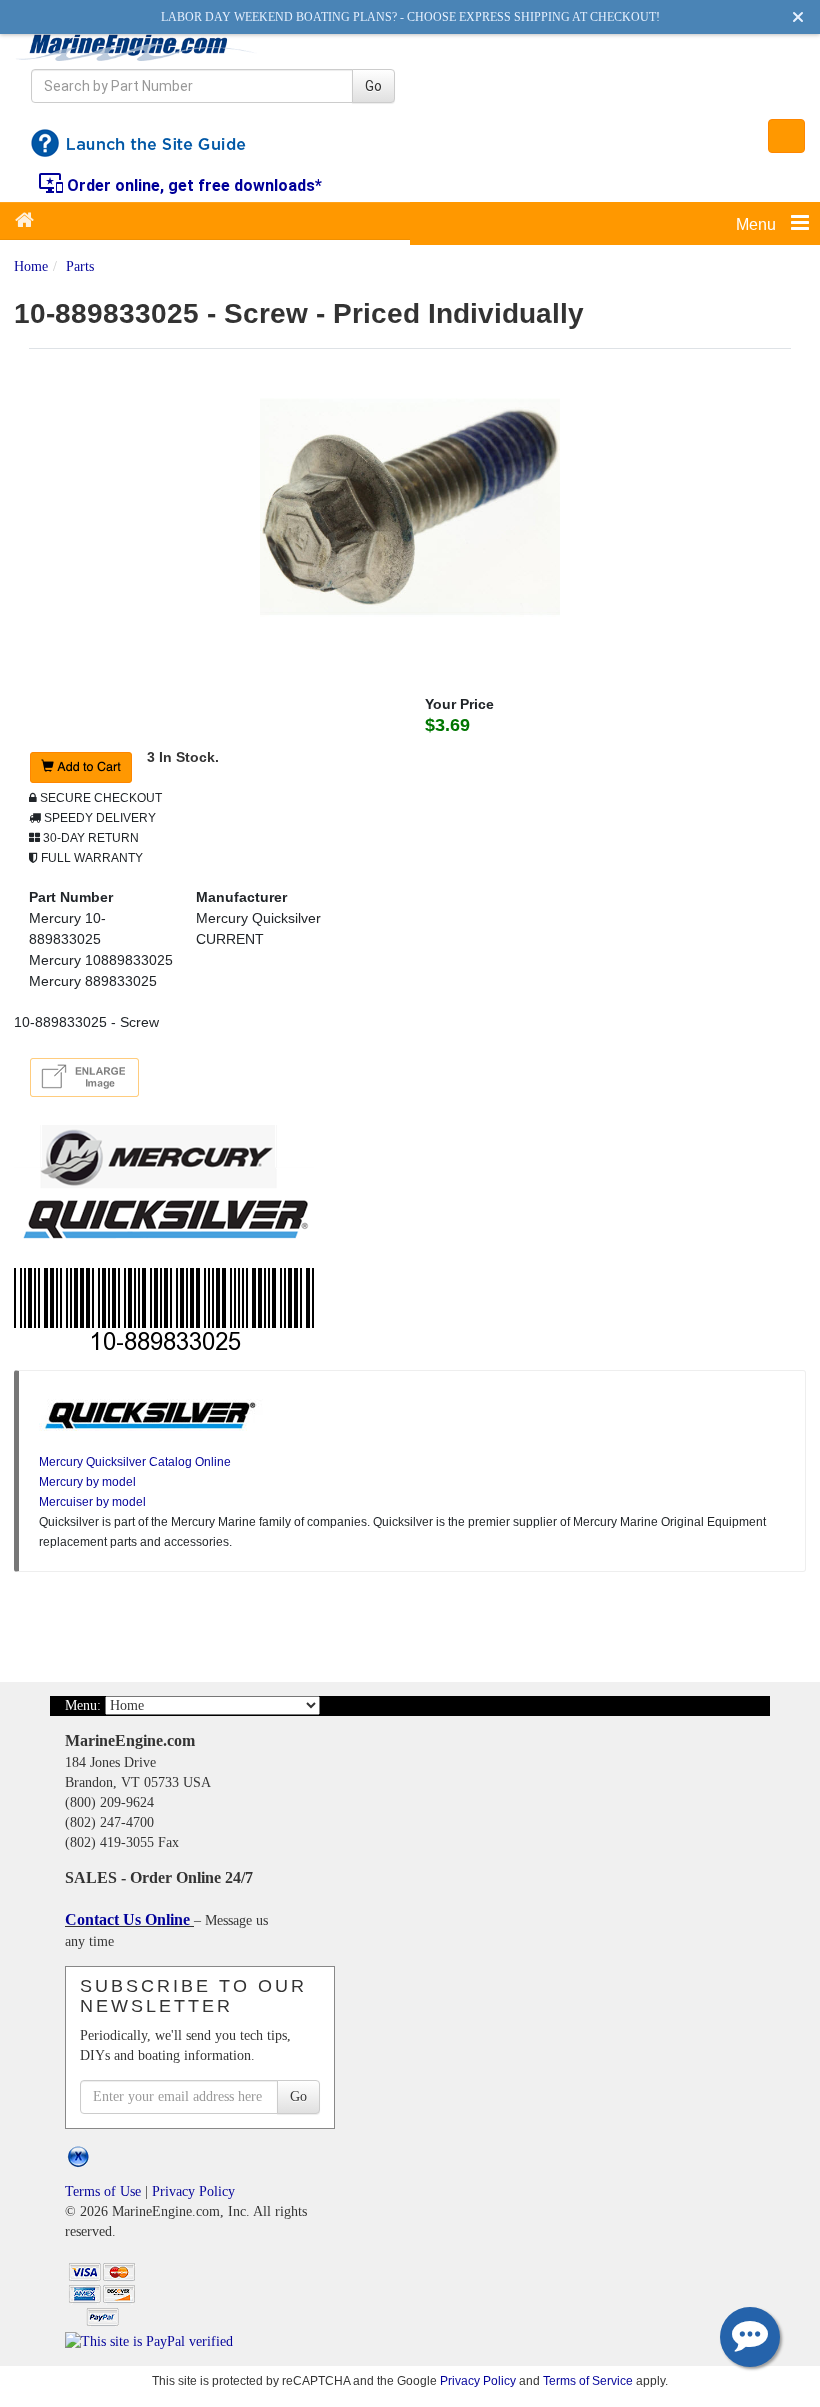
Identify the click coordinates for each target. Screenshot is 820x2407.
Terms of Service (588, 2380)
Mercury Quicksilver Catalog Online (135, 1462)
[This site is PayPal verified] (152, 2340)
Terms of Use (103, 2191)
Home (31, 266)
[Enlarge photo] (88, 1080)
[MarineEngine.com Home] (136, 47)
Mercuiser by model (92, 1502)
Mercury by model (87, 1482)
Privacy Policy (193, 2191)
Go (373, 86)
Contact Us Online (129, 1919)
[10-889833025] (410, 505)
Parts (80, 266)
